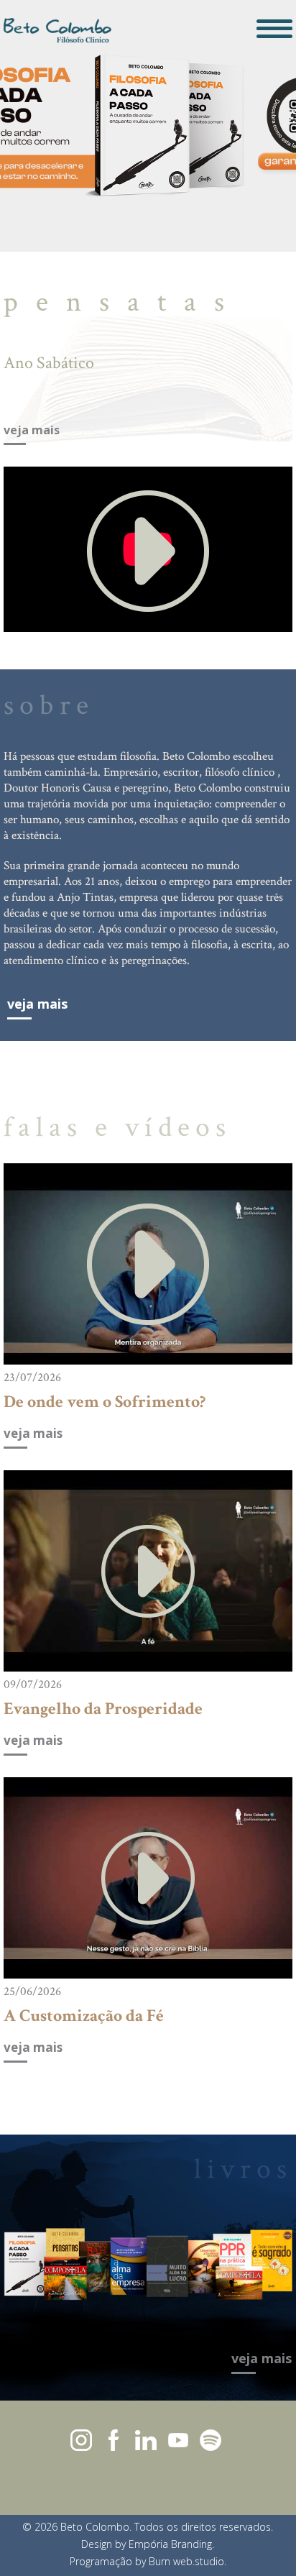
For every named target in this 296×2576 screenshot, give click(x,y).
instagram (81, 2440)
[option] (148, 126)
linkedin (146, 2440)
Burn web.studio (186, 2561)
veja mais (32, 431)
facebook (114, 2440)
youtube (178, 2440)
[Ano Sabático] (148, 550)
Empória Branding (170, 2544)
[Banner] (148, 126)
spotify (211, 2440)
